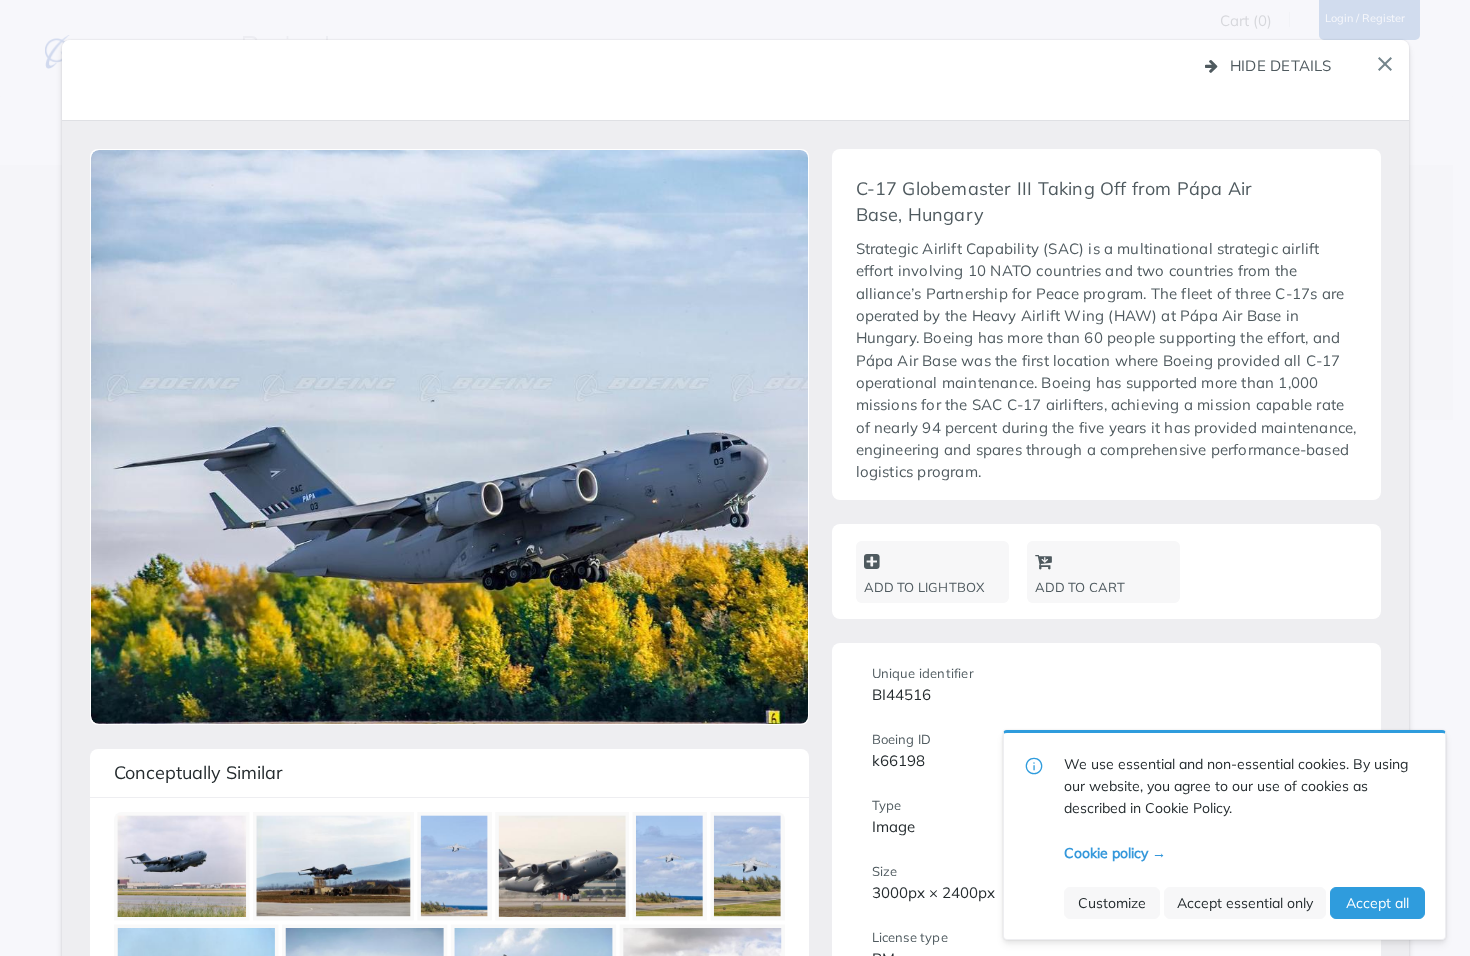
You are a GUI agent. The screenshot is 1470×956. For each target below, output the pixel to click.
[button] (1385, 64)
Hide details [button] (1281, 65)
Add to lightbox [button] (924, 587)
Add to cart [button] (1080, 587)
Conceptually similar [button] (198, 772)
